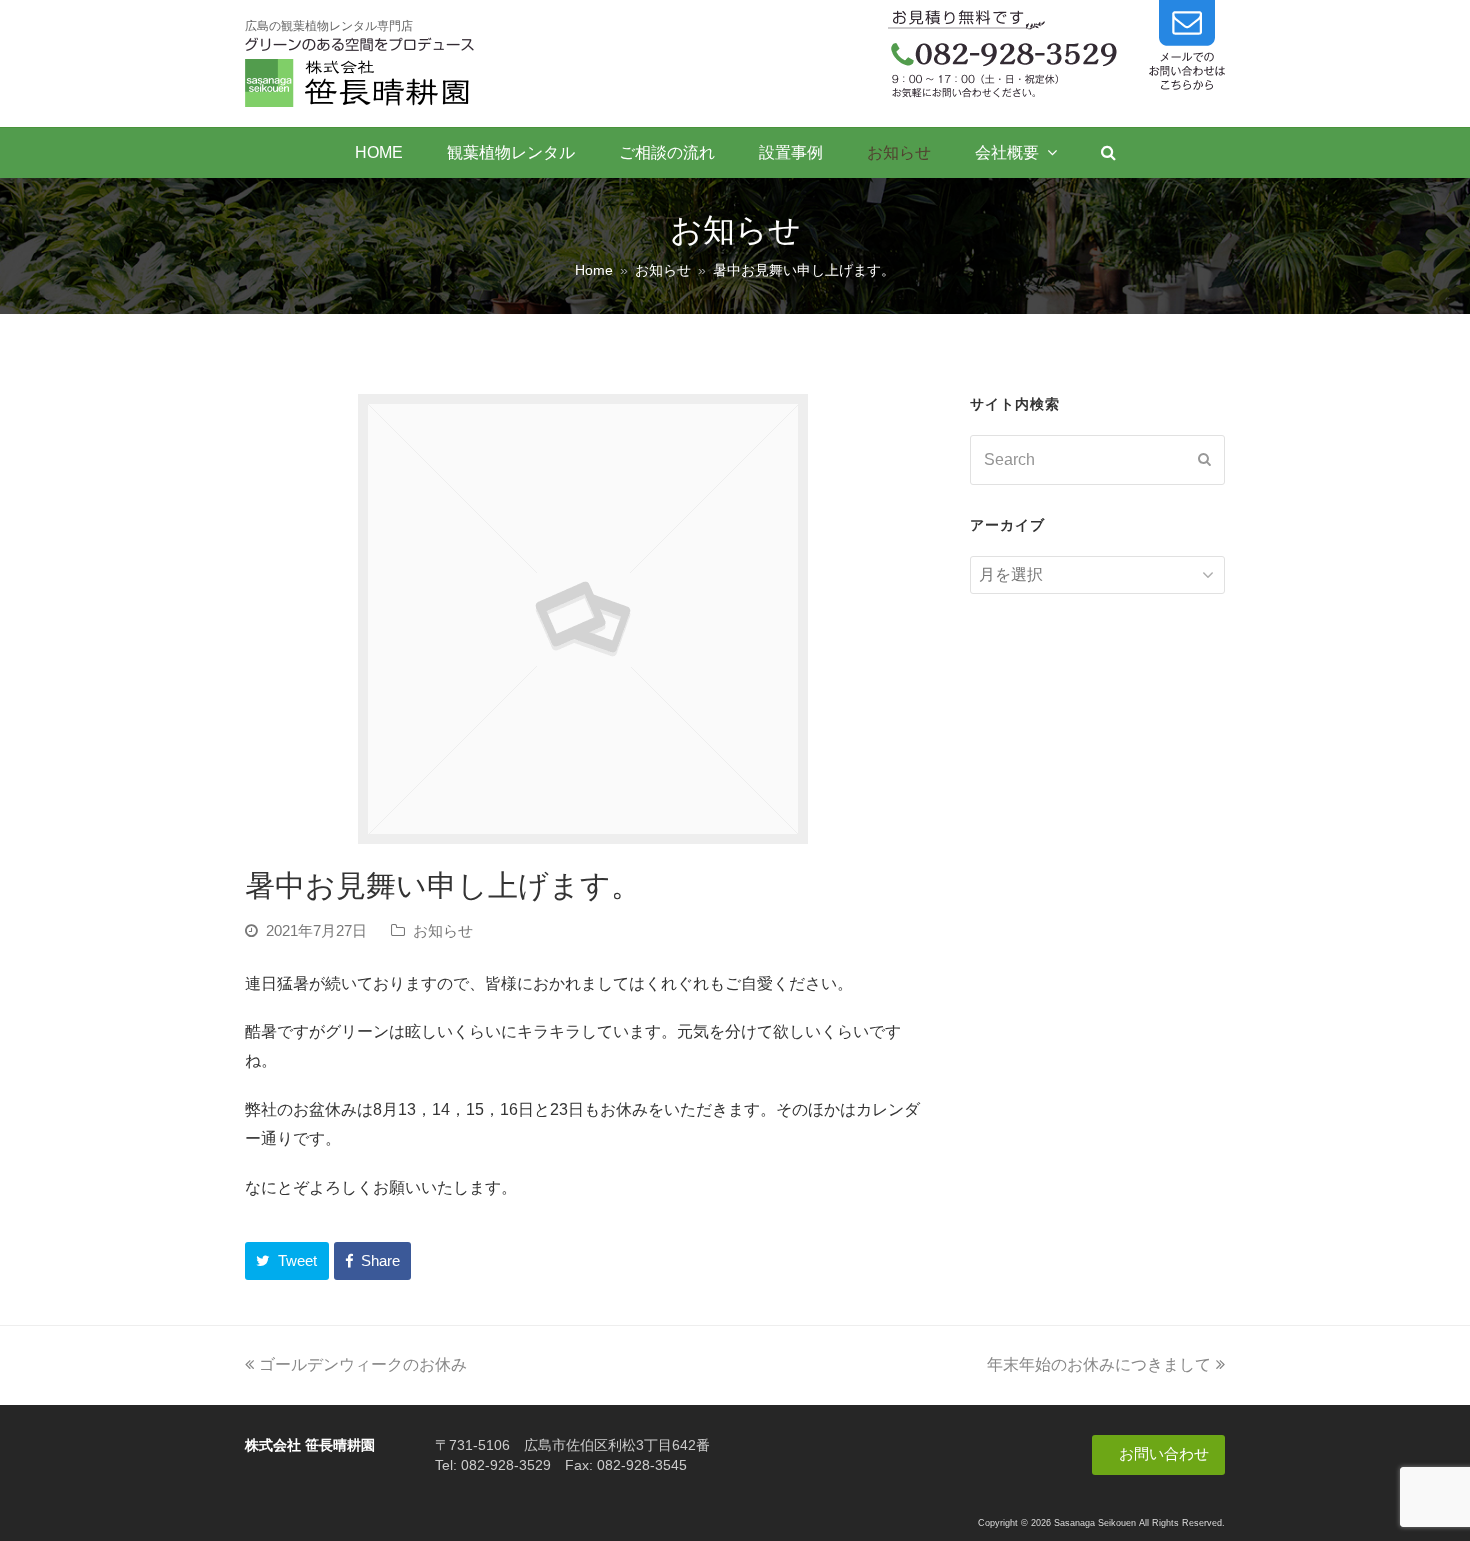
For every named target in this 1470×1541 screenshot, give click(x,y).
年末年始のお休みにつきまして (1099, 1364)
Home (594, 270)
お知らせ (443, 931)
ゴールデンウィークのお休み (362, 1364)
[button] (287, 1261)
